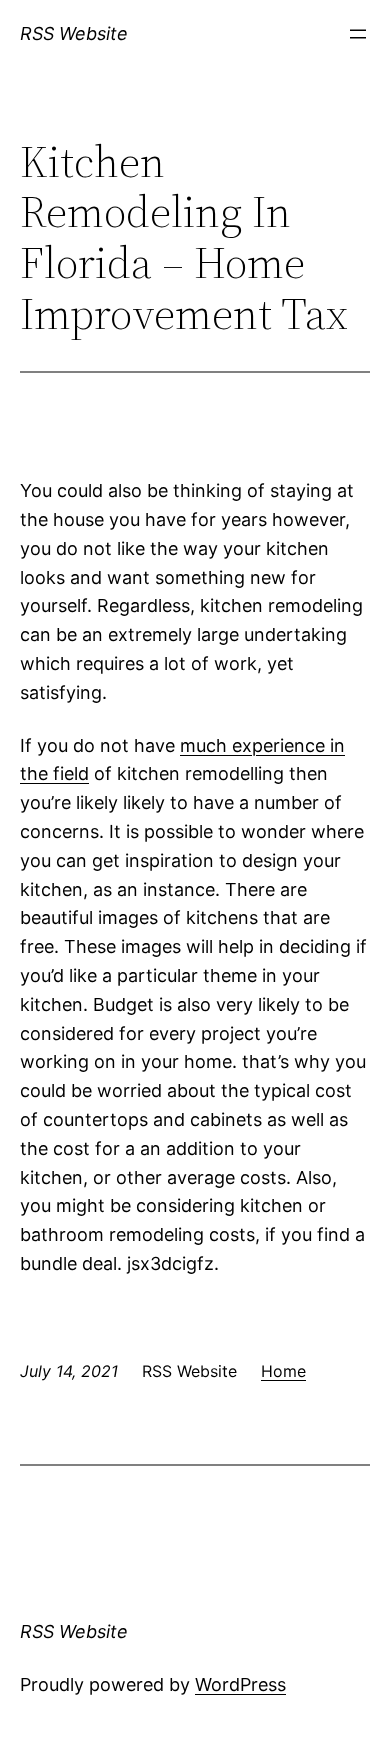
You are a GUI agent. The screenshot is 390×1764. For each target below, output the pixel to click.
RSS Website (74, 33)
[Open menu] (358, 34)
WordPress (240, 1684)
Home (283, 1371)
